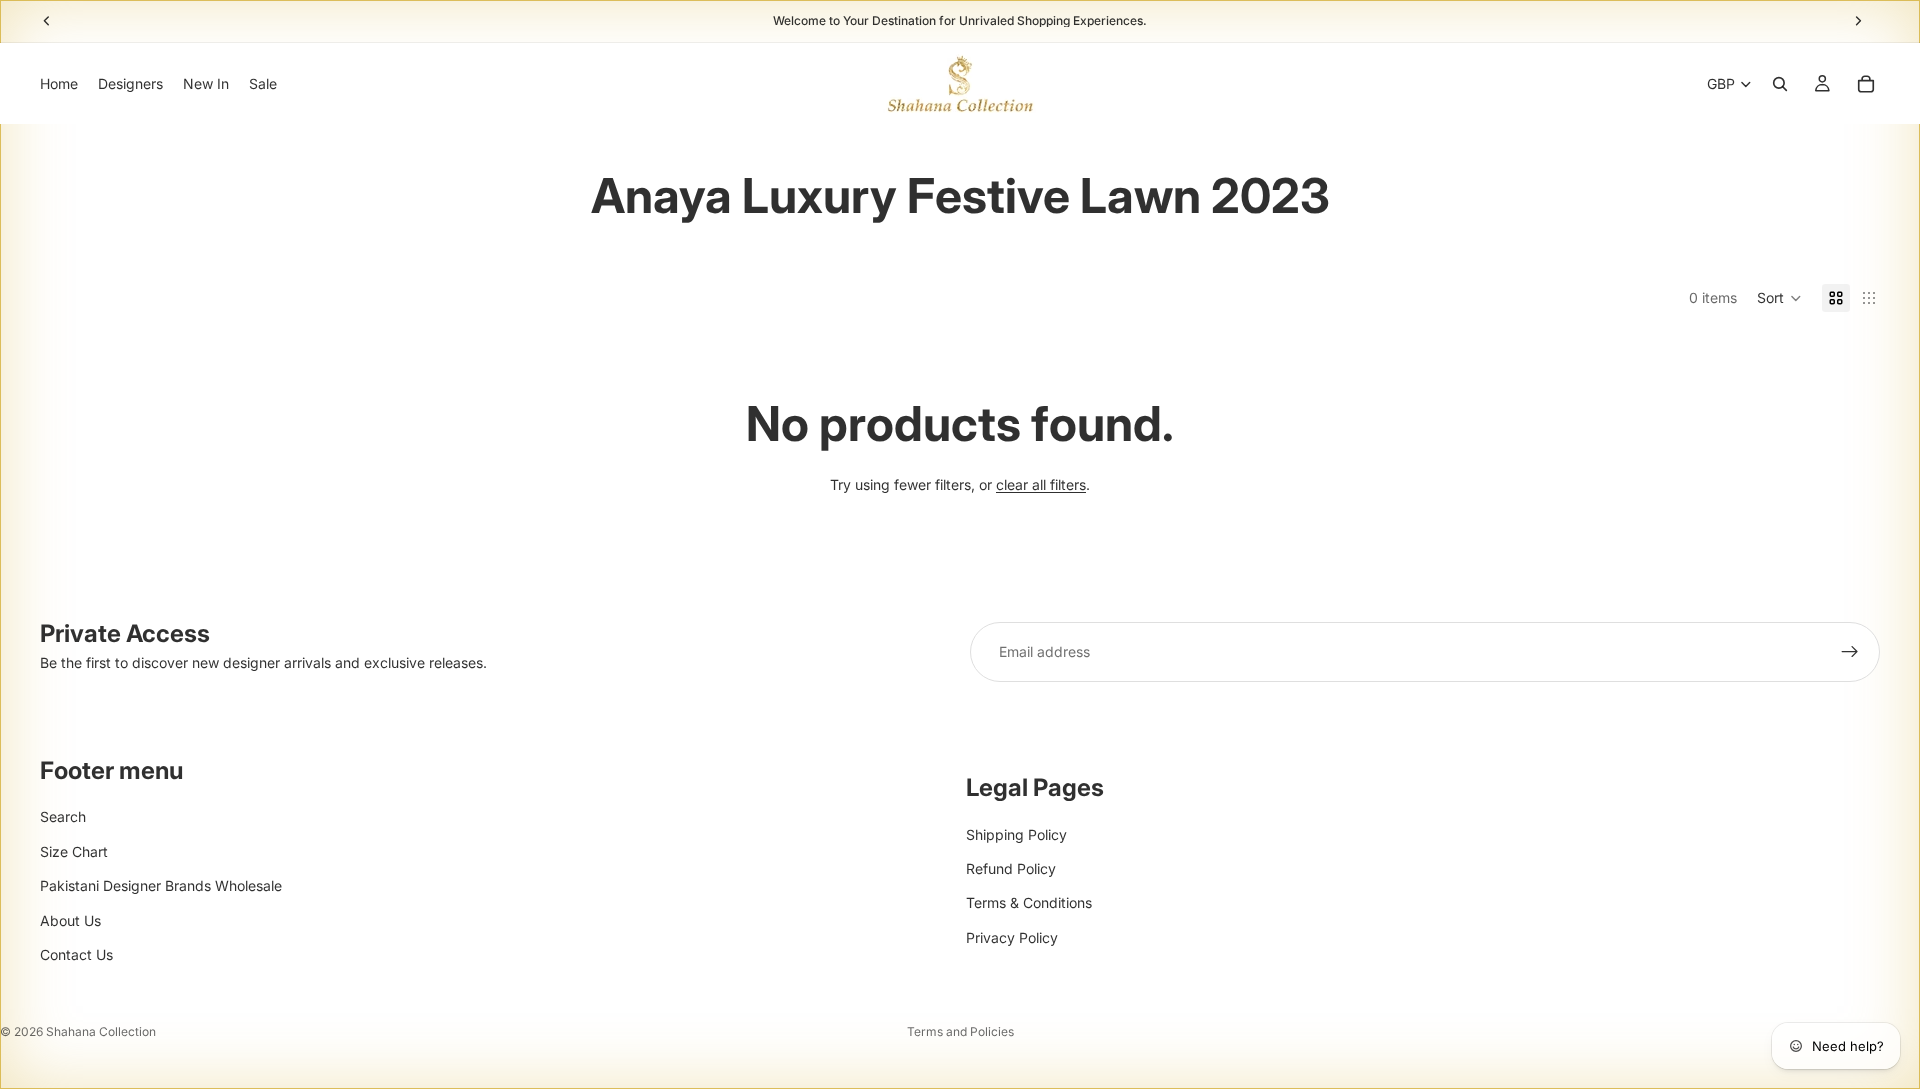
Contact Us (76, 954)
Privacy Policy (1012, 937)
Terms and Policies (960, 1031)
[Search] (1780, 84)
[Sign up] (1850, 652)
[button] (1779, 298)
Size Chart (74, 851)
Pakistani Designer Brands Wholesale (161, 885)
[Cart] (1866, 84)
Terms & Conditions (1029, 902)
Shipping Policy (1016, 834)
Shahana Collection (101, 1031)
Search (63, 816)
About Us (70, 920)
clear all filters (1041, 484)
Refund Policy (1011, 868)
